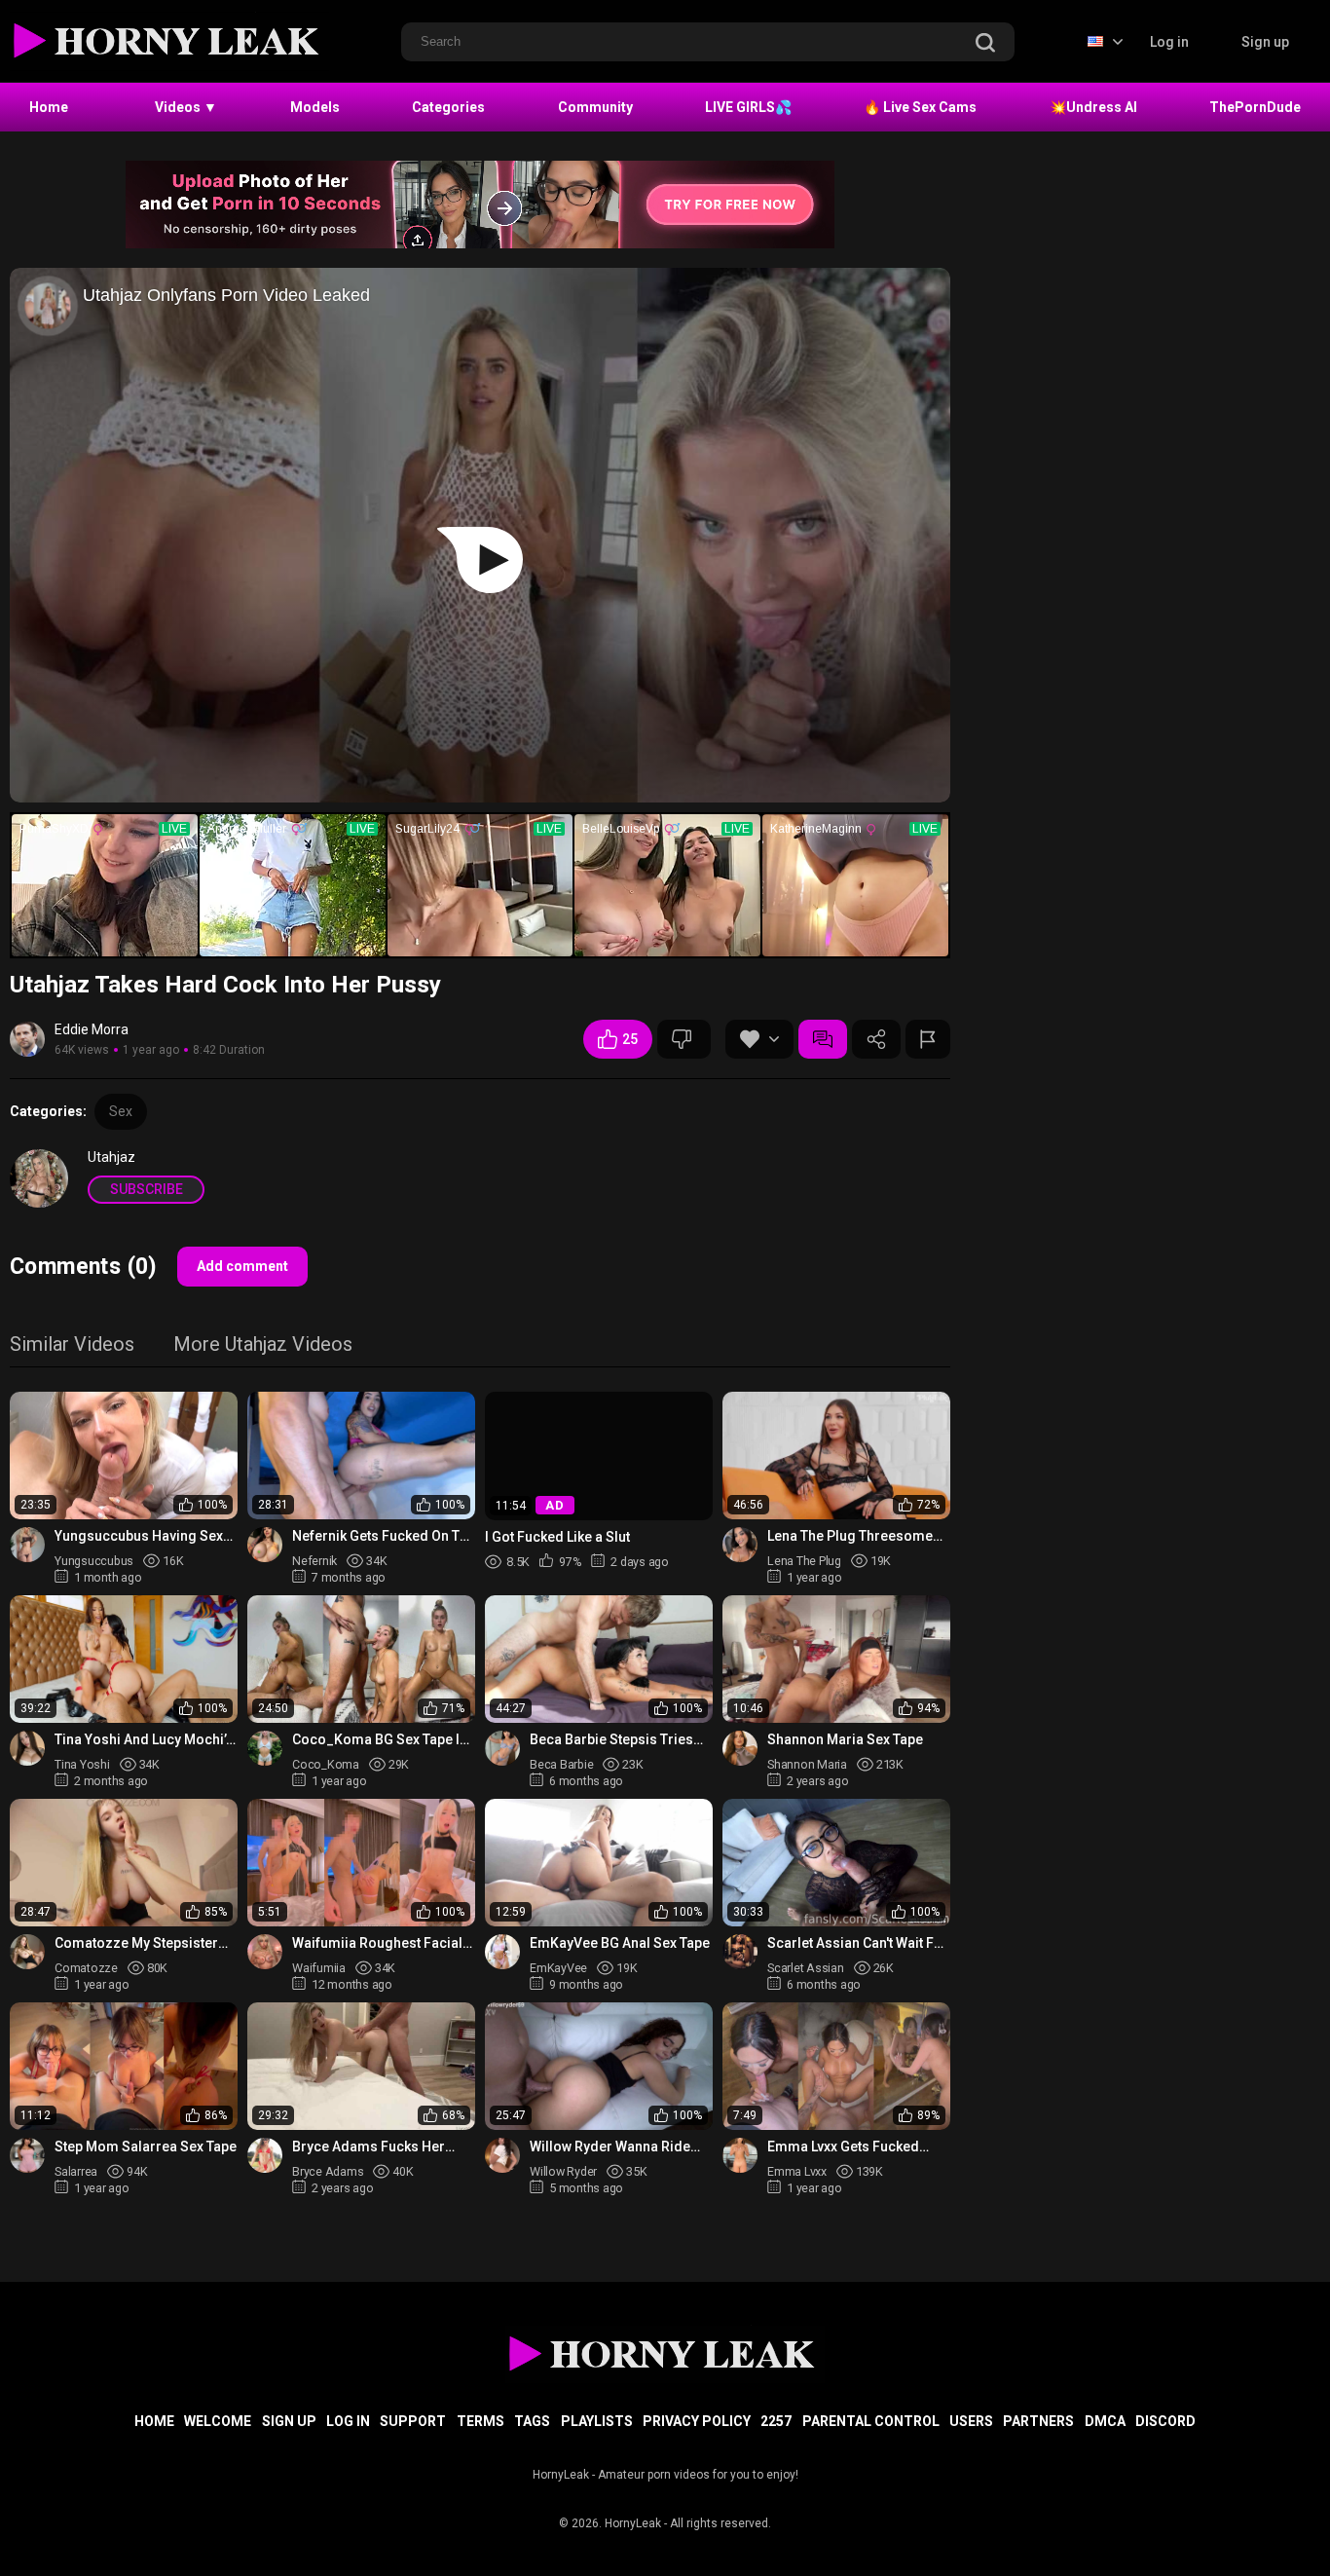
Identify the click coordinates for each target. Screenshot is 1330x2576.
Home (49, 107)
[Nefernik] (265, 1545)
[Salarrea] (27, 2155)
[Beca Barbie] (502, 1748)
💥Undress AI (1093, 107)
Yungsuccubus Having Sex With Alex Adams (139, 1536)
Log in (1169, 42)
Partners (1038, 2421)
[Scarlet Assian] (740, 1952)
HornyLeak (633, 2523)
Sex (121, 1111)
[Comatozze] (27, 1952)
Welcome (218, 2421)
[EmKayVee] (502, 1952)
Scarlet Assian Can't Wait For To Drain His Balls (858, 1943)
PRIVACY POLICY (697, 2421)
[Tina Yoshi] (27, 1748)
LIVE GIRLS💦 (748, 107)
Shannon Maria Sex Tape (845, 1739)
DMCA (1105, 2421)
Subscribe (147, 1189)
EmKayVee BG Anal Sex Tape (620, 1943)
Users (971, 2421)
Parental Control (871, 2421)
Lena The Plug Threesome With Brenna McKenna (850, 1536)
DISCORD (1165, 2421)
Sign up (1265, 42)
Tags (532, 2421)
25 (630, 1039)
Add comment (242, 1266)
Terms (480, 2421)
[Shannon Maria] (740, 1748)
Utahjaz (111, 1157)
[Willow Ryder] (502, 2155)
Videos (186, 107)
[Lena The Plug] (740, 1545)
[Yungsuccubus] (27, 1545)
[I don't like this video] (684, 1039)
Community (595, 107)
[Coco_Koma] (265, 1748)
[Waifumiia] (265, 1952)
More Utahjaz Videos (263, 1345)
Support (413, 2421)
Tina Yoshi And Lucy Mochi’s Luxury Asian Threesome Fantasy (144, 1740)
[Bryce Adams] (265, 2155)
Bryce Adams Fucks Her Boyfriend (369, 2147)
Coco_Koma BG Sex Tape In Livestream (380, 1740)
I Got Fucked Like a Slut (557, 1536)
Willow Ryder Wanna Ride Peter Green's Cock (610, 2147)
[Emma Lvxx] (740, 2155)
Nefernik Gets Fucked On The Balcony (384, 1536)
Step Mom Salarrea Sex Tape (146, 2147)
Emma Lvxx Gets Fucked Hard (843, 2147)
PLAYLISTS (597, 2421)
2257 (776, 2421)
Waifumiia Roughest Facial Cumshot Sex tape (377, 1943)
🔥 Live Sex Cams (920, 107)
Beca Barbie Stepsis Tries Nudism (611, 1740)
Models (315, 107)
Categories (448, 107)
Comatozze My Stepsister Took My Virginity (136, 1943)
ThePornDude (1255, 107)
